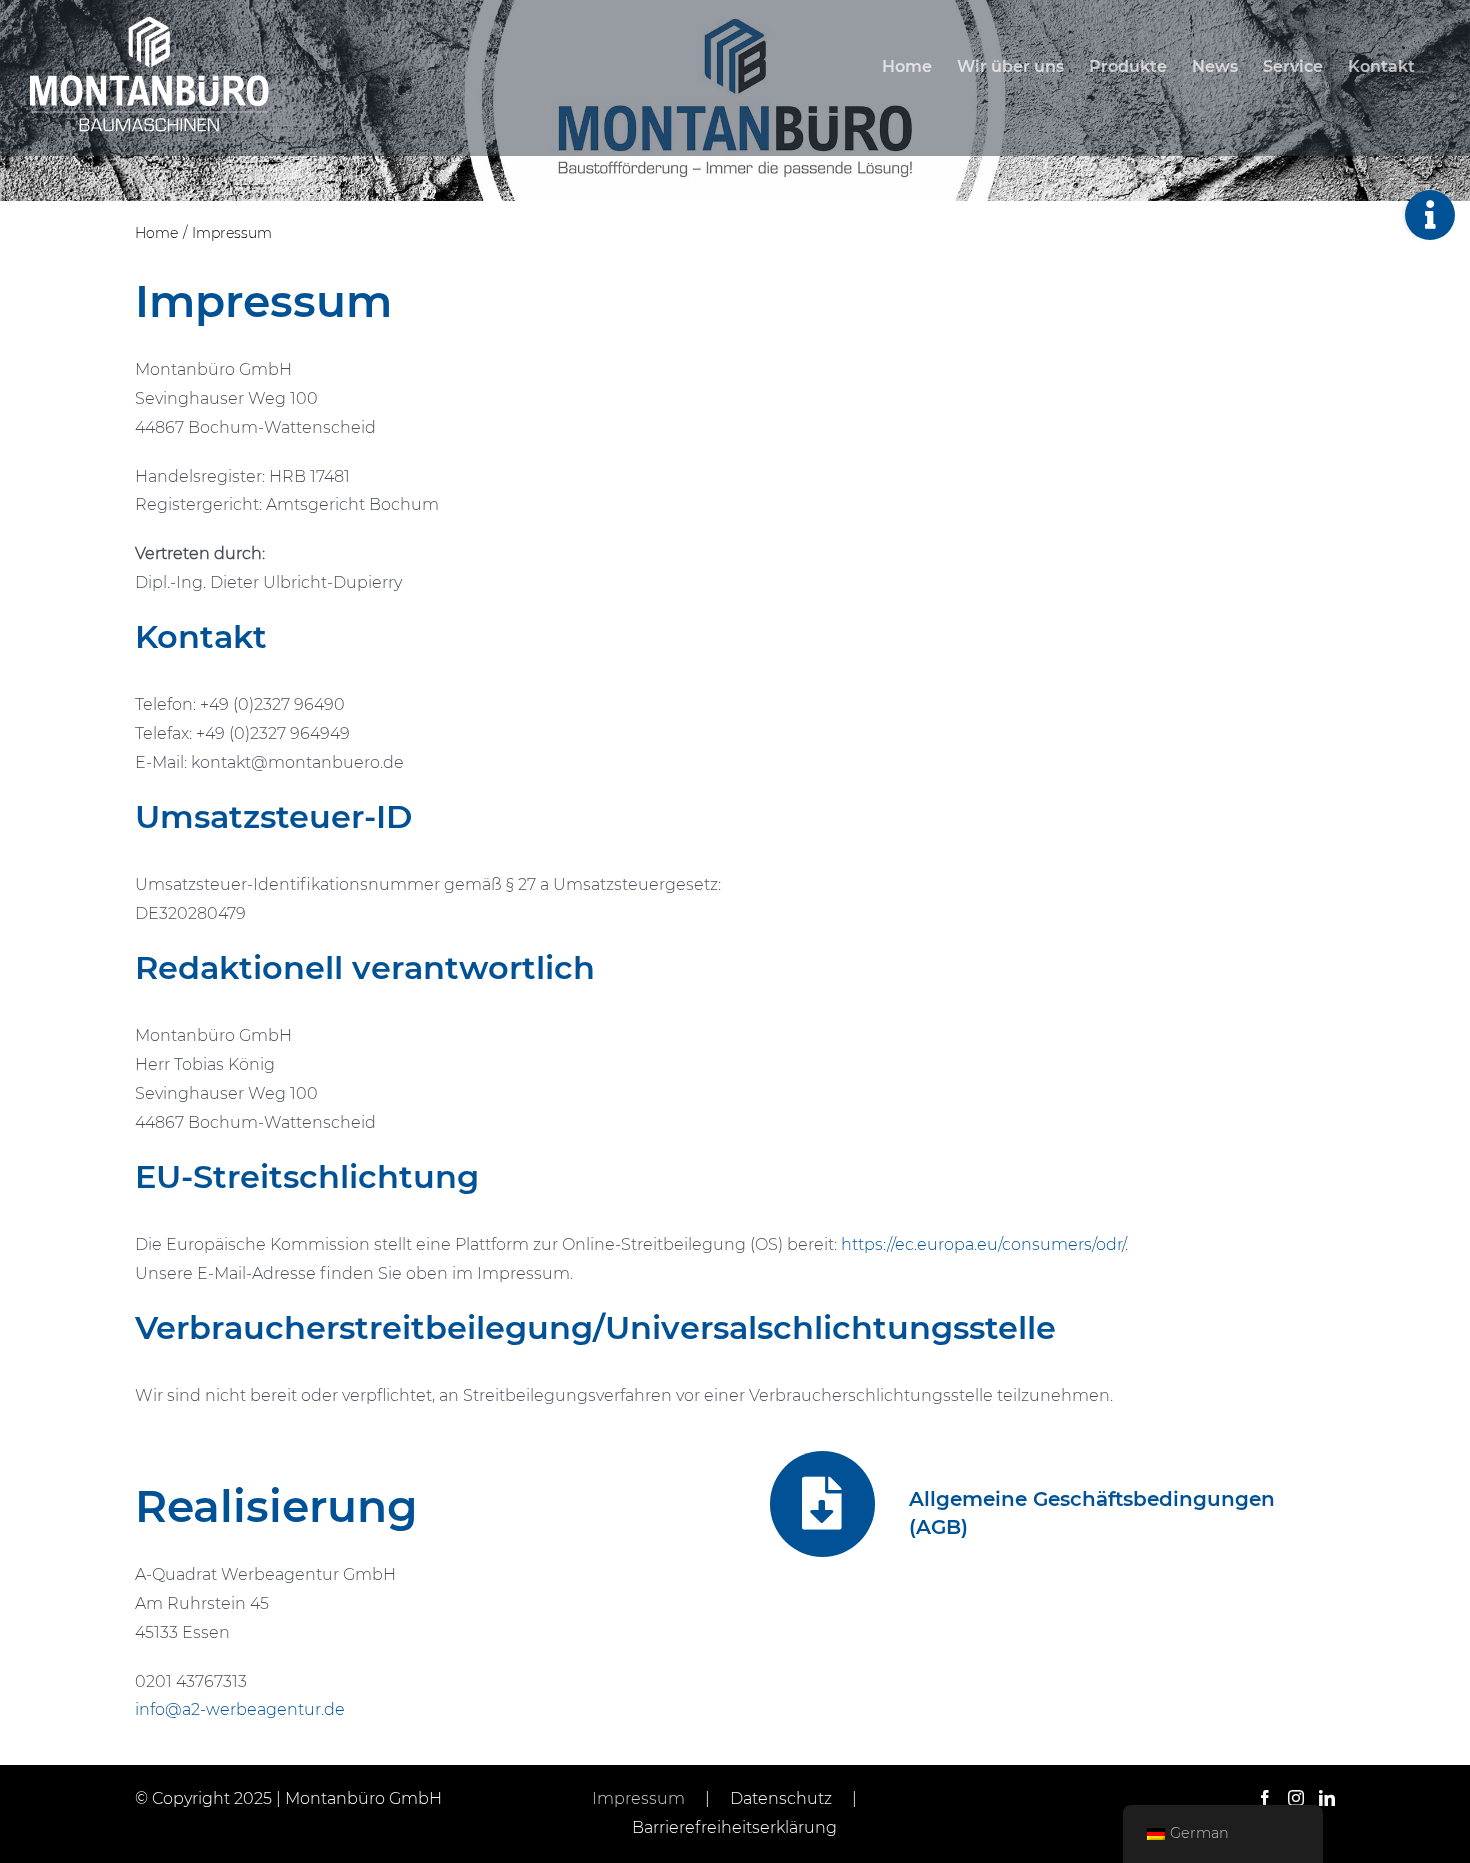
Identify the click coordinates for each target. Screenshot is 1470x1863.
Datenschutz (781, 1798)
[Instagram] (1296, 1798)
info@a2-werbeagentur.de (240, 1709)
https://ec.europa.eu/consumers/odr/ (983, 1244)
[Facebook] (1265, 1798)
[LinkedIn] (1327, 1798)
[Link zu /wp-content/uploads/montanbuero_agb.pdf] (823, 1504)
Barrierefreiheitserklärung (734, 1827)
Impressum (638, 1798)
